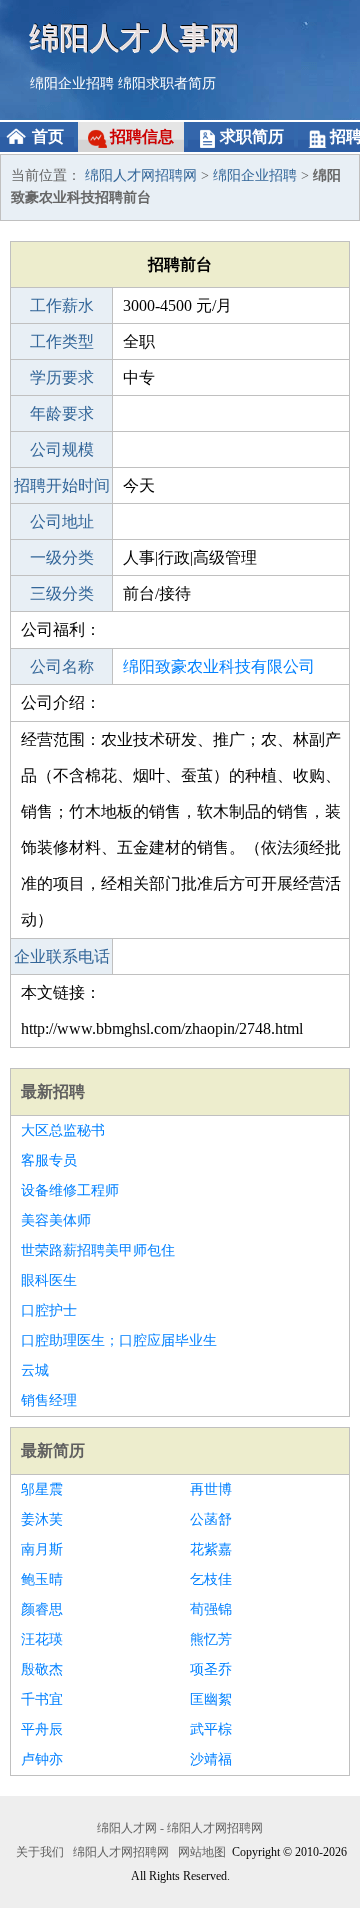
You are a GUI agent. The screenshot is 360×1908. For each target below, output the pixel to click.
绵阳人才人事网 (135, 37)
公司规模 (62, 449)
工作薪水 (62, 305)
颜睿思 (42, 1609)
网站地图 (202, 1852)
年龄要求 (62, 413)
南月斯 (42, 1549)
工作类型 (62, 341)
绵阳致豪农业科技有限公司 (219, 666)
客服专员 (49, 1160)
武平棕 (211, 1729)
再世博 (211, 1489)
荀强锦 (211, 1609)
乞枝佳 (211, 1579)
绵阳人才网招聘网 (141, 175)
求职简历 (252, 136)
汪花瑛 (42, 1639)
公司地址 (62, 521)
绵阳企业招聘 (72, 83)
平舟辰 (42, 1729)
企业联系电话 (62, 956)
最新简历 (53, 1450)
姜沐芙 (42, 1519)
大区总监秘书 (63, 1130)
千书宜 (42, 1699)
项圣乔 (211, 1669)
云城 (35, 1370)
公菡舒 (211, 1519)
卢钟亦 (42, 1759)
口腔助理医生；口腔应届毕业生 (119, 1340)
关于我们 (40, 1852)
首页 (48, 136)
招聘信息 (142, 136)
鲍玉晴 (42, 1579)
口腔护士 (49, 1310)
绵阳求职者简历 (167, 83)
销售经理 (49, 1400)
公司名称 (62, 666)
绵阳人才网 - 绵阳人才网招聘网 (180, 1828)
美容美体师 (56, 1220)
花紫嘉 (211, 1549)
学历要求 (62, 377)
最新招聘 (53, 1091)
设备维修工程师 (70, 1190)
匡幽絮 (211, 1699)
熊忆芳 (211, 1639)
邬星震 (42, 1489)
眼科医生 (49, 1280)
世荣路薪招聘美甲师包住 (98, 1250)
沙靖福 (211, 1759)
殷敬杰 (42, 1669)
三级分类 (62, 593)
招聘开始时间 (62, 485)
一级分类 (62, 557)
